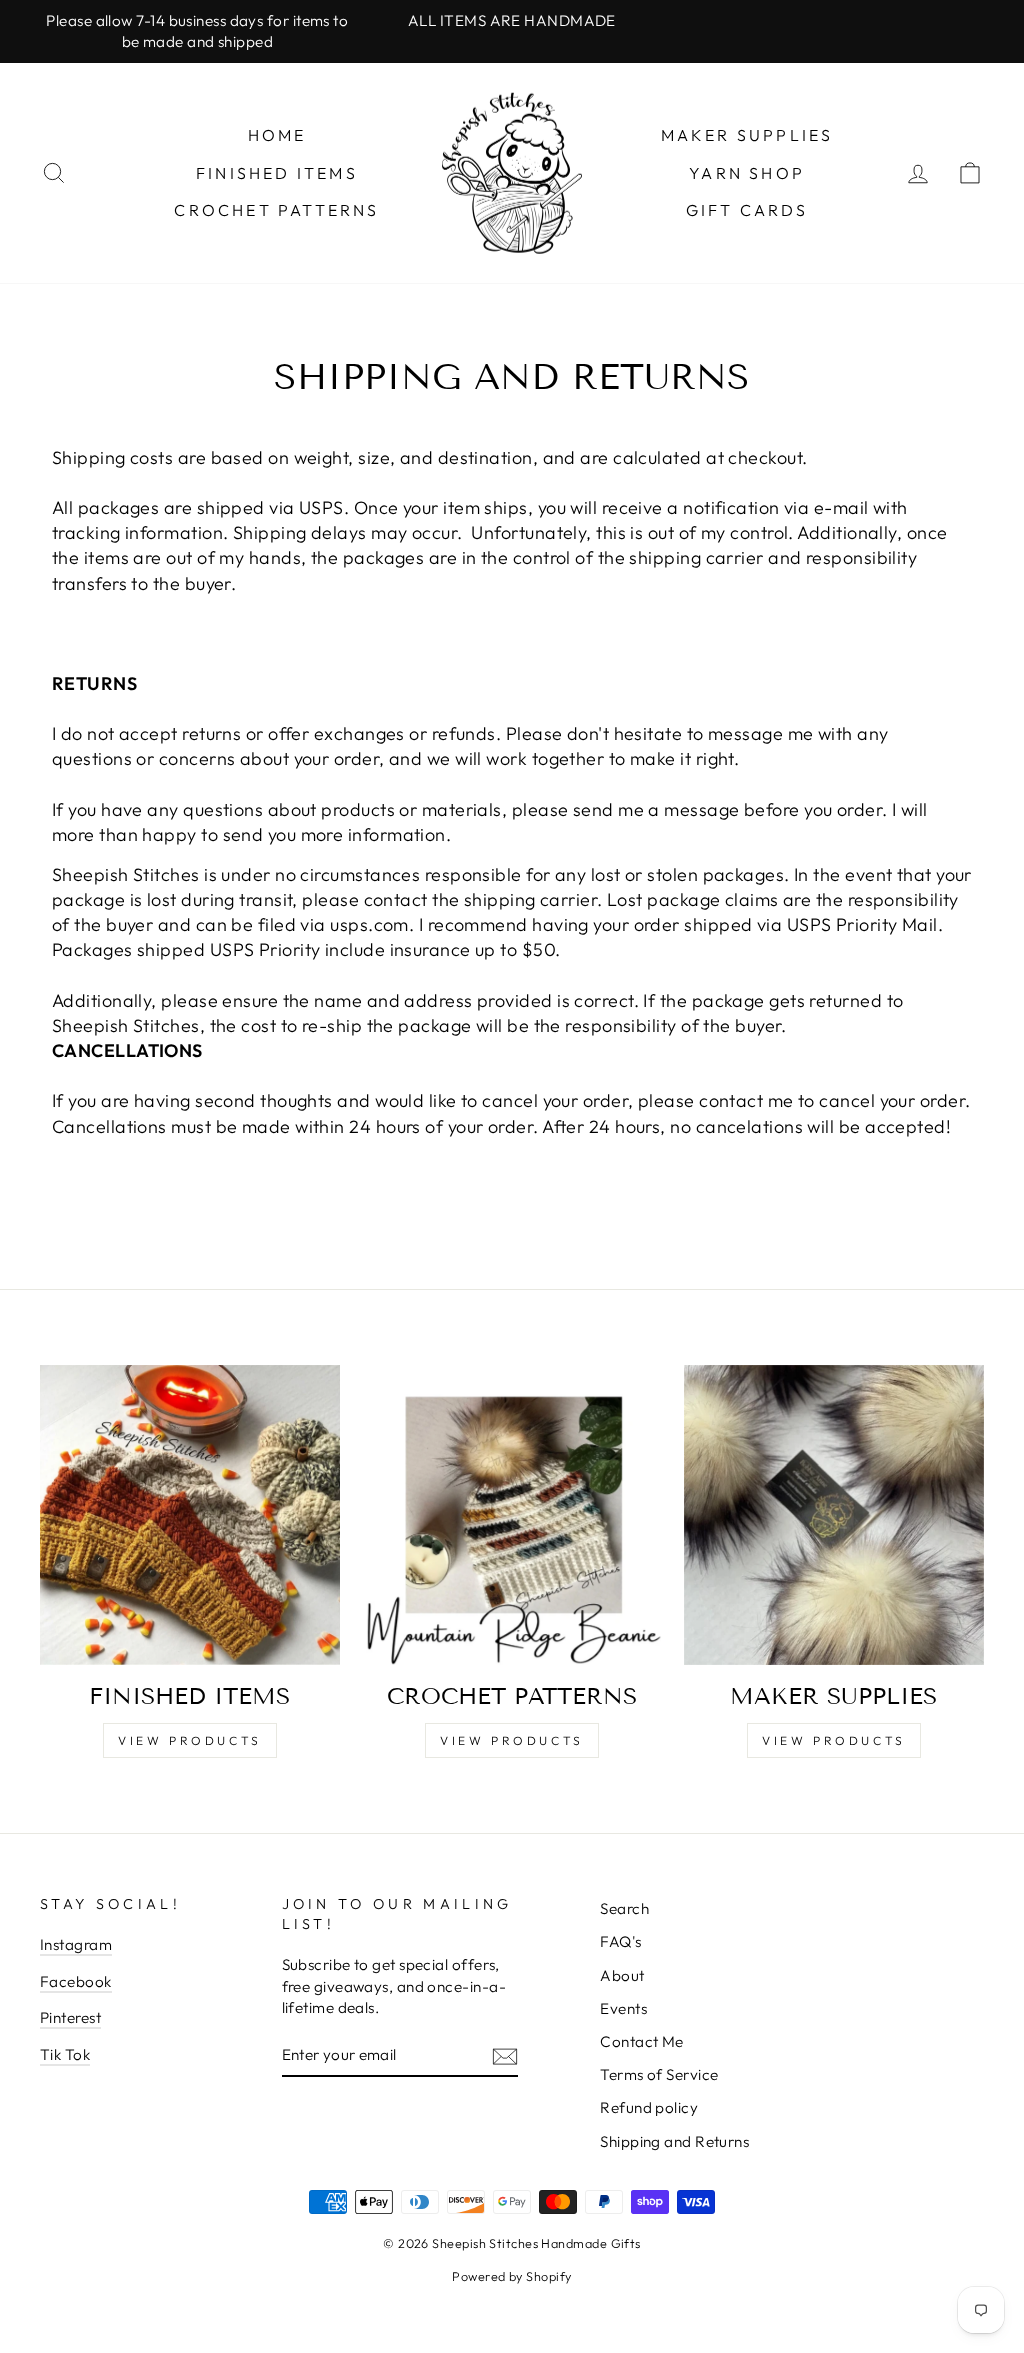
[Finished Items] (190, 1515)
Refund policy (649, 2107)
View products (834, 1740)
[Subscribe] (505, 2055)
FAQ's (620, 1941)
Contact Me (642, 2041)
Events (623, 2008)
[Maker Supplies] (834, 1515)
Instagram (76, 1944)
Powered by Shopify (511, 2276)
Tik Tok (65, 2054)
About (622, 1975)
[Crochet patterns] (512, 1515)
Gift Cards (747, 210)
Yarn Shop (747, 173)
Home (277, 135)
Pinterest (70, 2017)
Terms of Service (659, 2074)
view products (190, 1740)
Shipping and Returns (674, 2141)
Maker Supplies (747, 135)
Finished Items (277, 173)
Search (624, 1908)
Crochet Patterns (276, 210)
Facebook (76, 1981)
